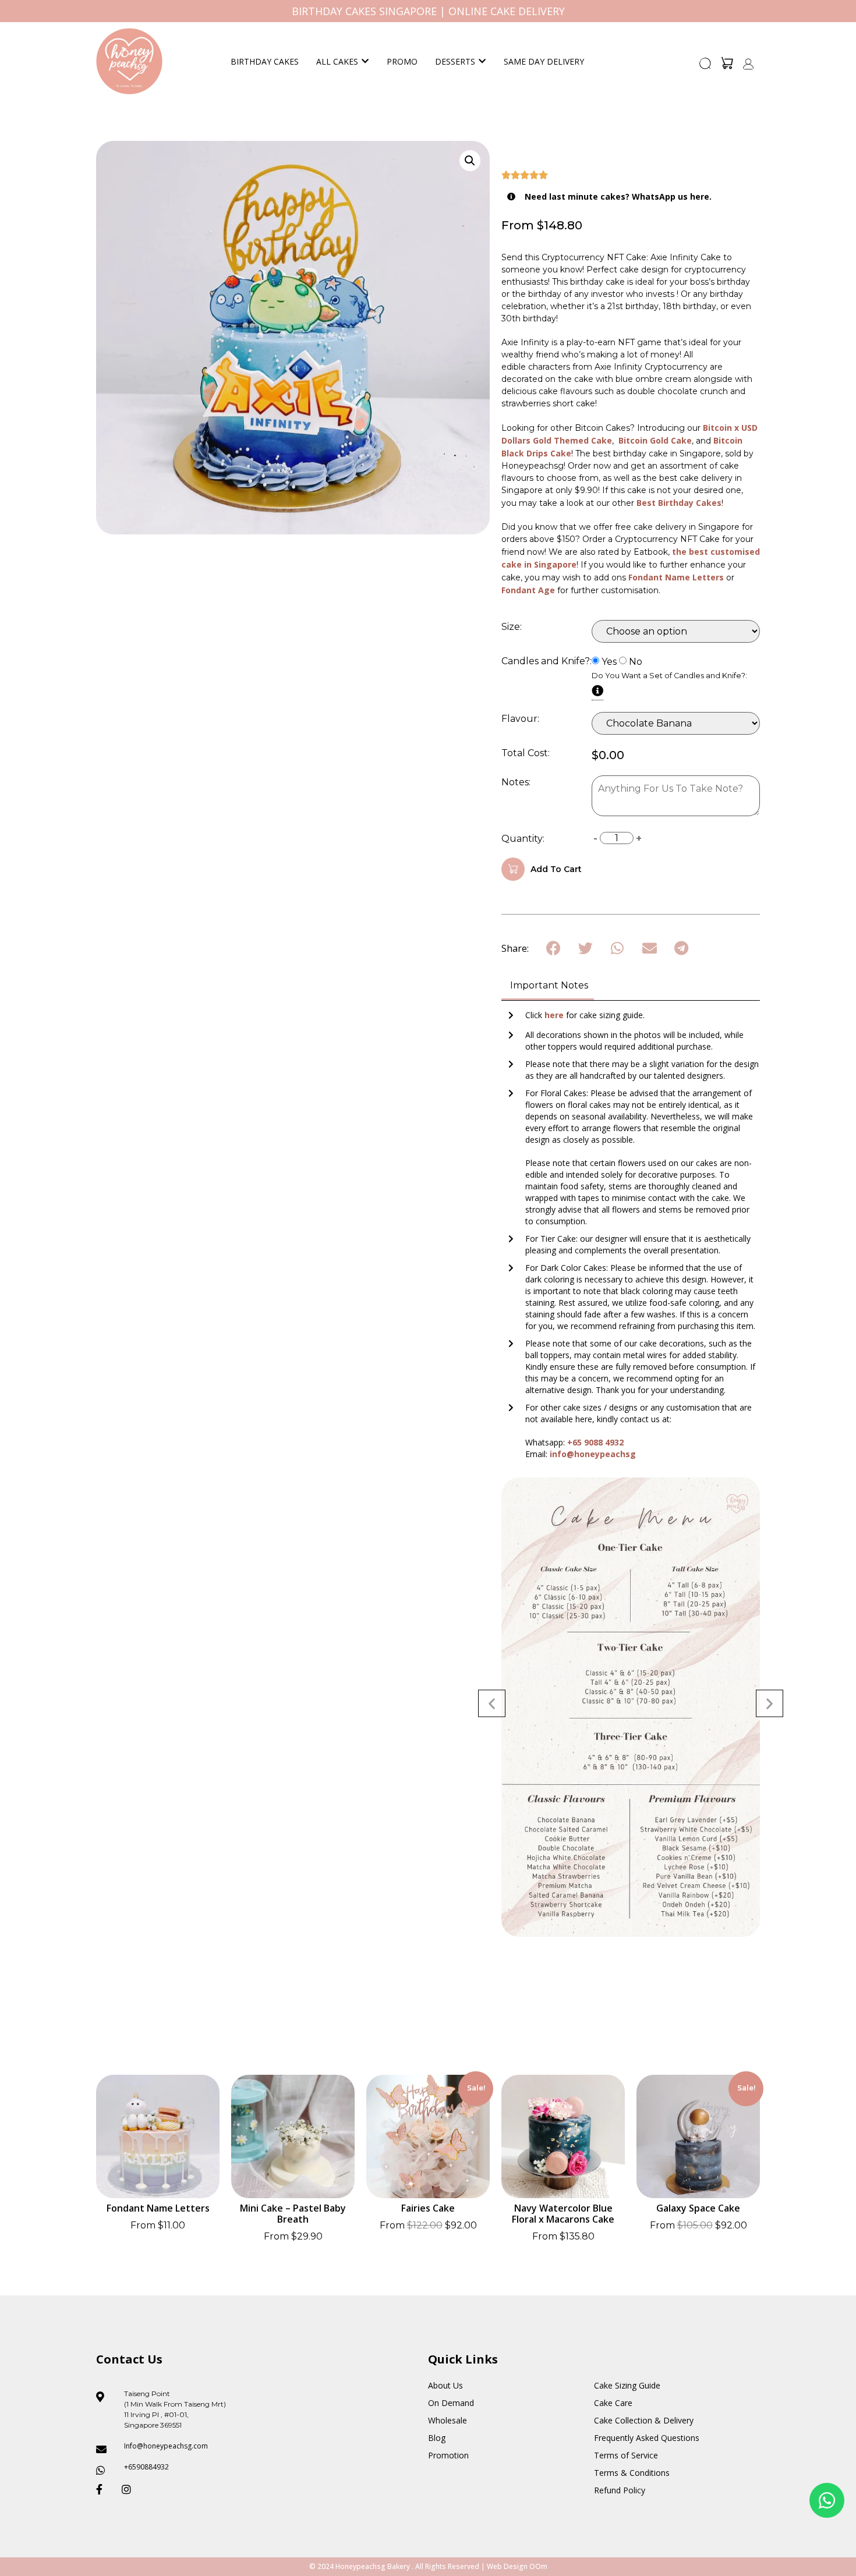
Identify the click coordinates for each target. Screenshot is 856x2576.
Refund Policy (620, 2490)
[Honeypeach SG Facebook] (104, 2489)
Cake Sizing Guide (627, 2385)
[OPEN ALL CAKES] (365, 61)
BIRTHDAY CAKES (265, 61)
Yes (609, 662)
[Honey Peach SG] (129, 61)
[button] (706, 67)
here (555, 1015)
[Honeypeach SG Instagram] (130, 2489)
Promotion (448, 2455)
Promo (402, 61)
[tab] (548, 986)
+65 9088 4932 (595, 1442)
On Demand (451, 2403)
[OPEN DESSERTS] (482, 61)
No (636, 662)
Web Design (507, 2566)
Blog (437, 2438)
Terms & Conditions (632, 2473)
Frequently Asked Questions (647, 2438)
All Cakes (337, 61)
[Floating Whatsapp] (827, 2500)
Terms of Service (626, 2455)
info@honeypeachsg (593, 1454)
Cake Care (613, 2403)
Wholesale (448, 2420)
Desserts (455, 61)
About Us (445, 2385)
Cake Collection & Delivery (644, 2420)
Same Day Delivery (544, 61)
